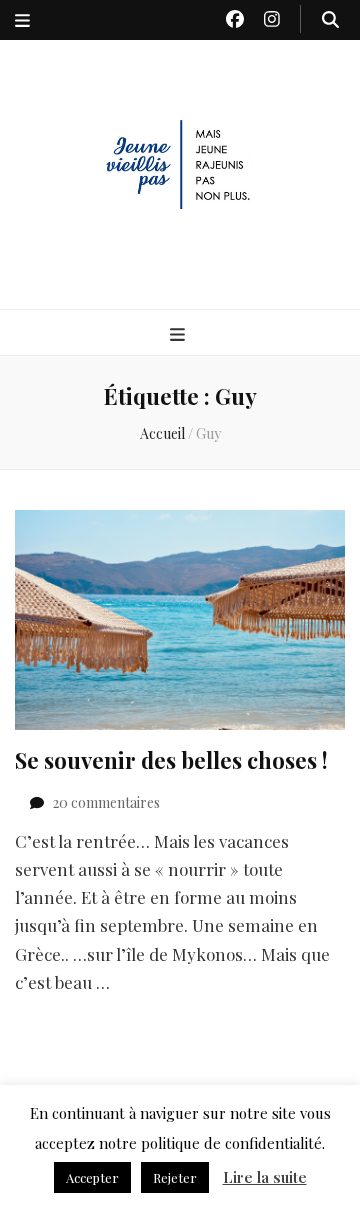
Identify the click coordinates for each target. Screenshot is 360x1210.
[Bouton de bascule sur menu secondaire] (22, 20)
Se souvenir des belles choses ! (171, 760)
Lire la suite (265, 1177)
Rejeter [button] (175, 1177)
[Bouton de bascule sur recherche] (330, 19)
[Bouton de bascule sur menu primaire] (180, 334)
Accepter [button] (92, 1177)
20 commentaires (106, 802)
